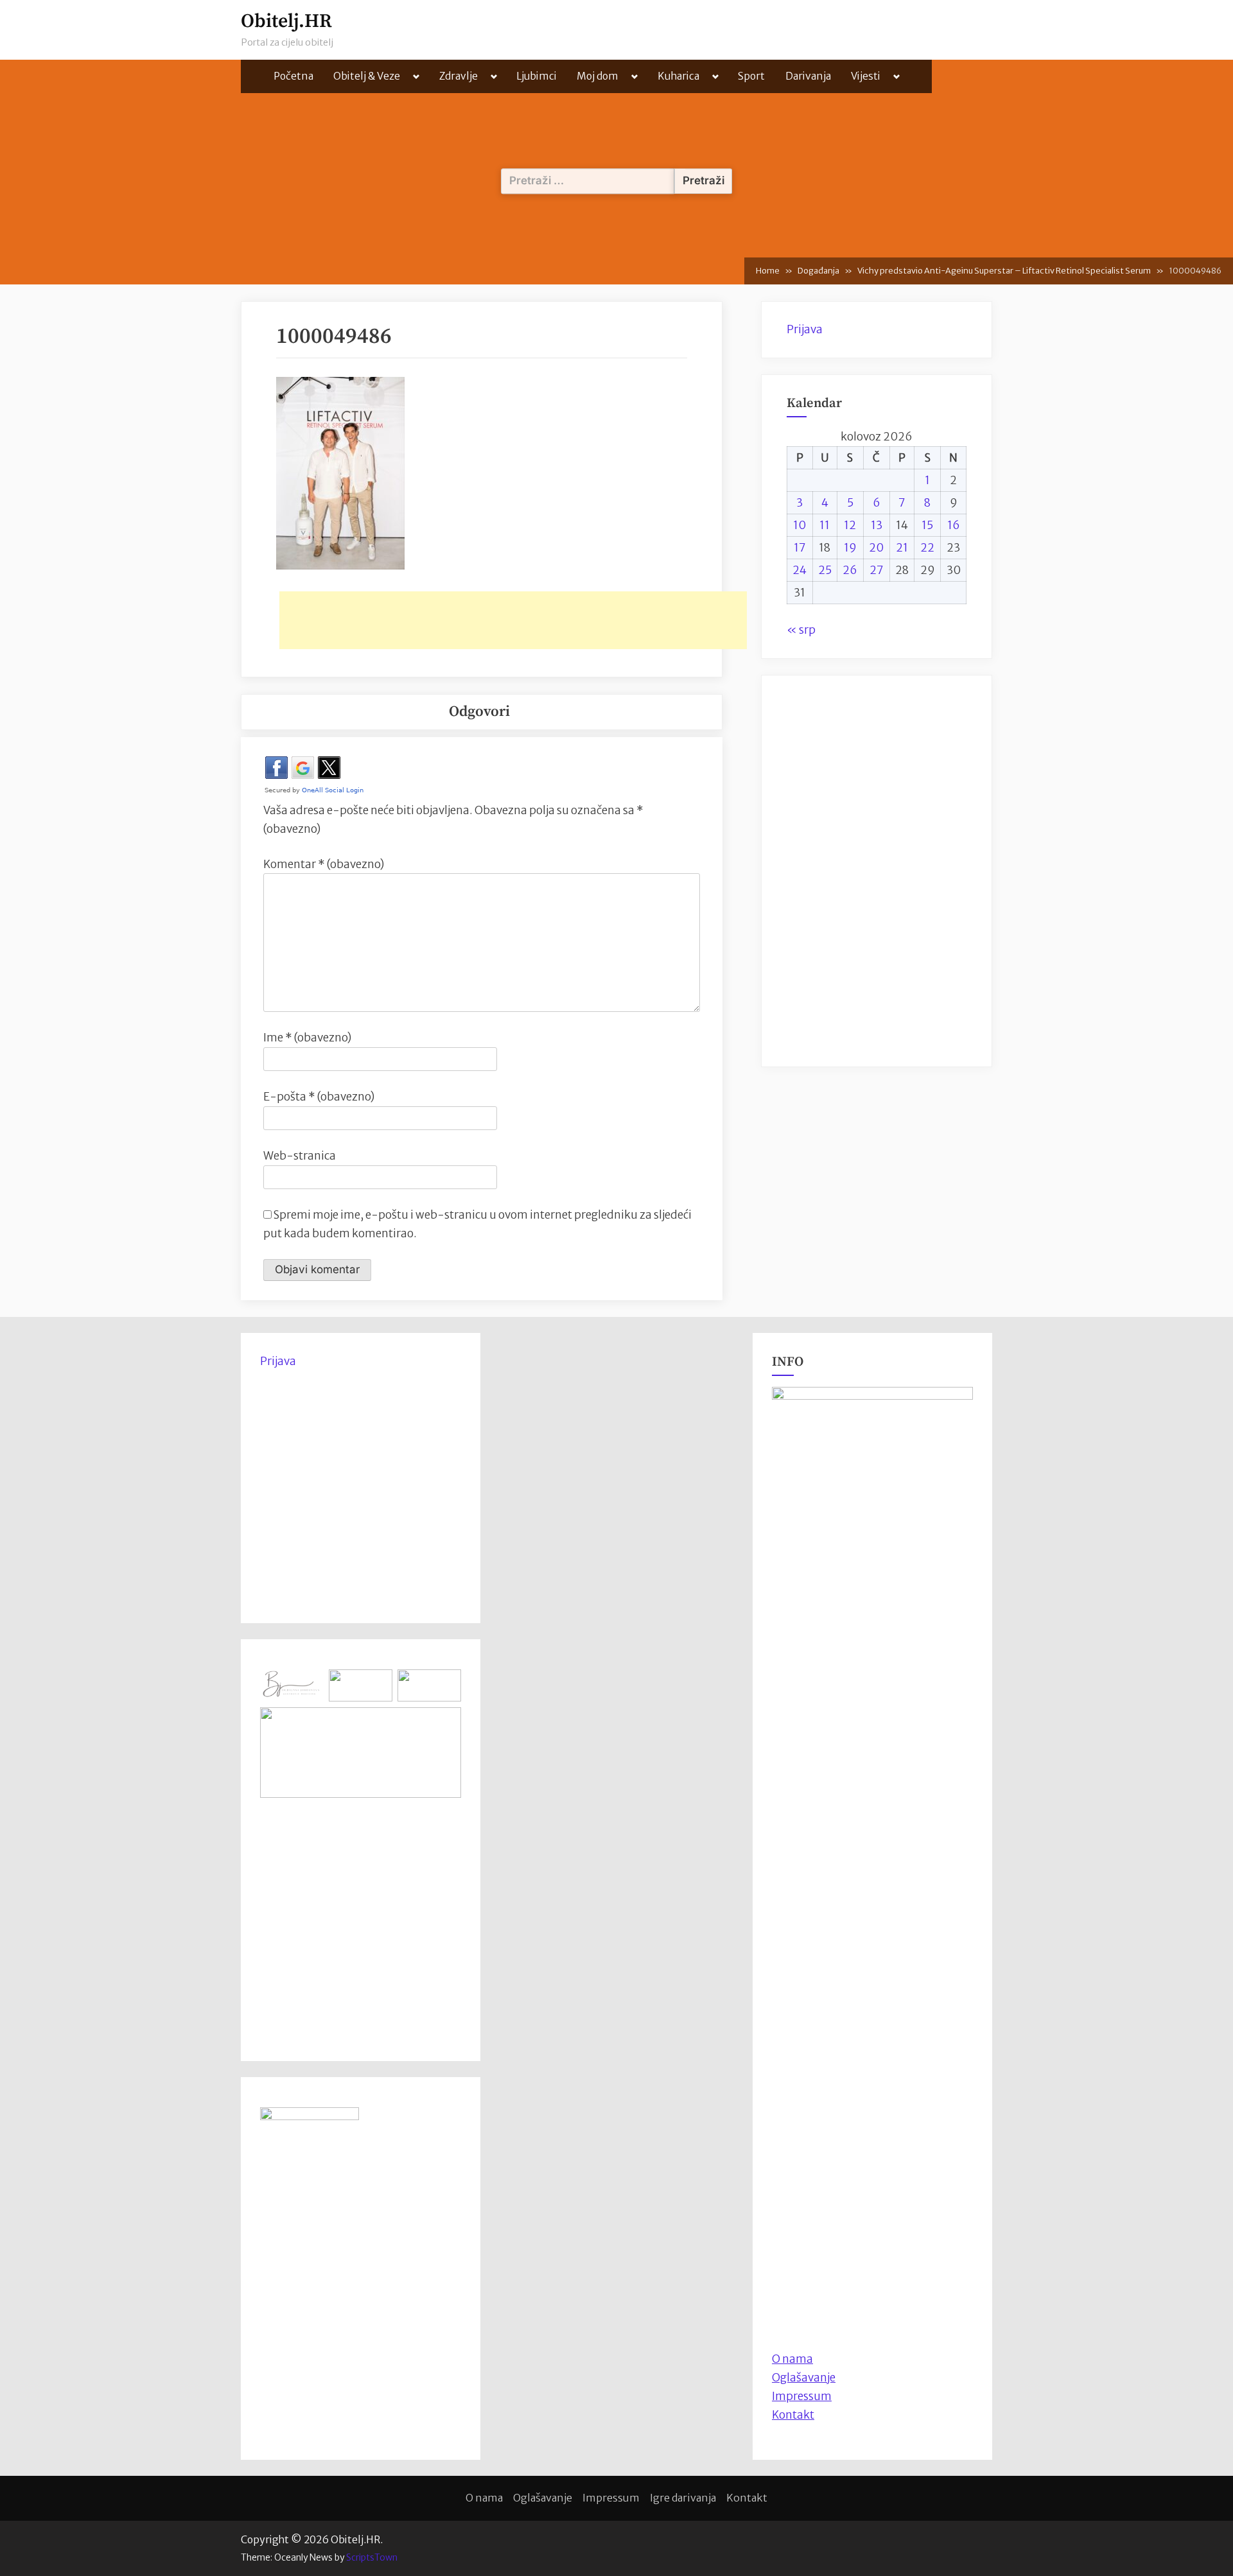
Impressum (802, 2396)
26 (850, 570)
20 (876, 548)
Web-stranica (300, 1156)
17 (800, 548)
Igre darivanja (683, 2498)
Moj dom (598, 76)
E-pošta (319, 1097)
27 (877, 570)
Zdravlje (459, 76)
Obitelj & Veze (367, 76)
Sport (751, 76)
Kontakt (793, 2415)
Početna (293, 76)
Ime (307, 1038)
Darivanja (808, 76)
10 (800, 525)
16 (954, 525)
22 (927, 548)
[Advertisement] (513, 620)
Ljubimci (537, 76)
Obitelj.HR (286, 22)
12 (850, 525)
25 (825, 570)
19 (850, 548)
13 (877, 525)
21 (902, 548)
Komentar (324, 864)
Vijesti (866, 76)
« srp (801, 630)
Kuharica (678, 76)
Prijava (805, 329)
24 (800, 570)
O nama (484, 2498)
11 (825, 525)
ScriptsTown (372, 2557)
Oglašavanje (804, 2378)
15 (927, 525)
